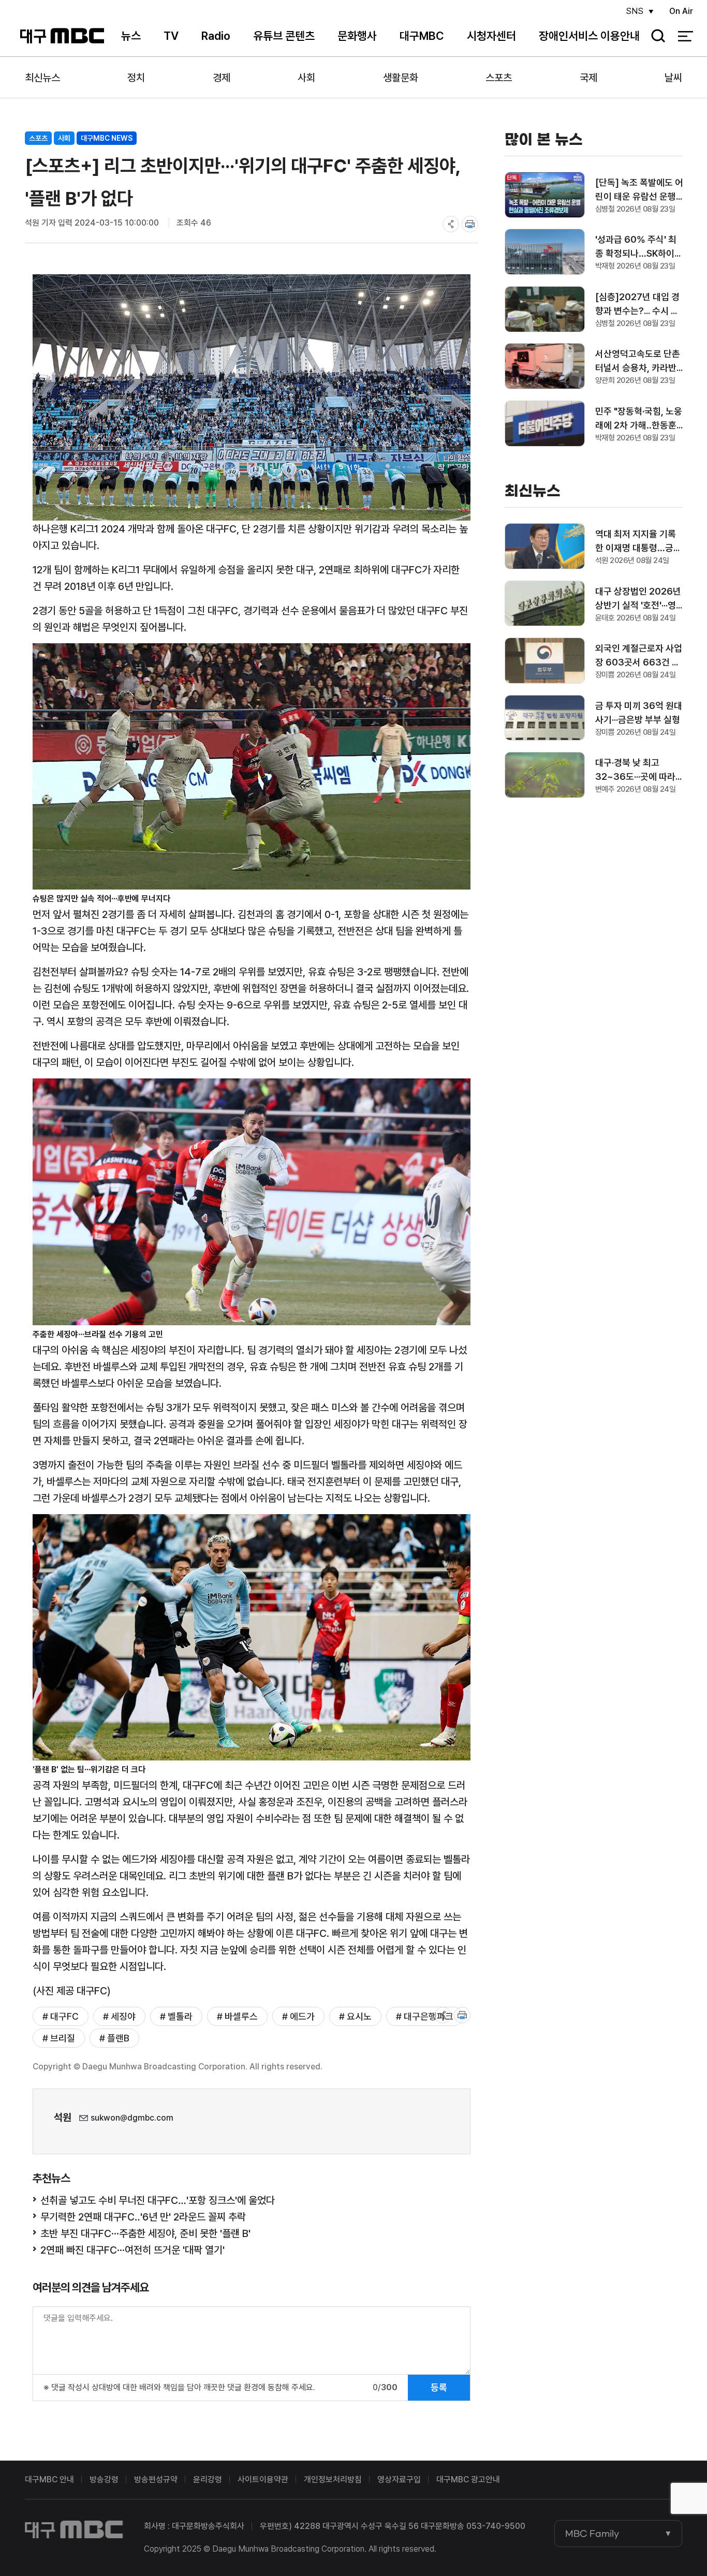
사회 (306, 78)
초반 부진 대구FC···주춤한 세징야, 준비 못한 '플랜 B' (145, 2233)
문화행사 (357, 36)
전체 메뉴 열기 (686, 36)
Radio (216, 36)
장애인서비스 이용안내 (589, 36)
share (451, 224)
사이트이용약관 (263, 2479)
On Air (681, 11)
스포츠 (499, 78)
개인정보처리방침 (333, 2479)
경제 (222, 78)
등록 (439, 2387)
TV (171, 36)
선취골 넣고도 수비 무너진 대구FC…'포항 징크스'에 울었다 (158, 2200)
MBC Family (592, 2534)
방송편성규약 (156, 2479)
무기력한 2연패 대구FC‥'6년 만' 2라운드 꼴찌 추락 (143, 2217)
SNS (635, 11)
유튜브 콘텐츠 (284, 36)
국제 (588, 78)
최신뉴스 (42, 78)
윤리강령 (208, 2479)
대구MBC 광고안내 (468, 2479)
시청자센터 (491, 36)
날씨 (673, 78)
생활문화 (401, 78)
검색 (655, 36)
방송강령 (104, 2479)
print (470, 224)
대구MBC (62, 36)
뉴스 (131, 36)
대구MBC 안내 (49, 2479)
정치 (136, 78)
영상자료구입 (399, 2479)
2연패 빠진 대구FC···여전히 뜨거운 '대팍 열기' (132, 2250)
